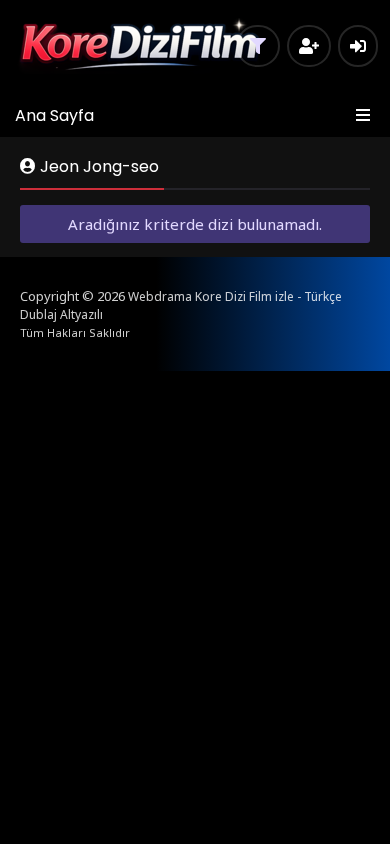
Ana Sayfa (54, 115)
